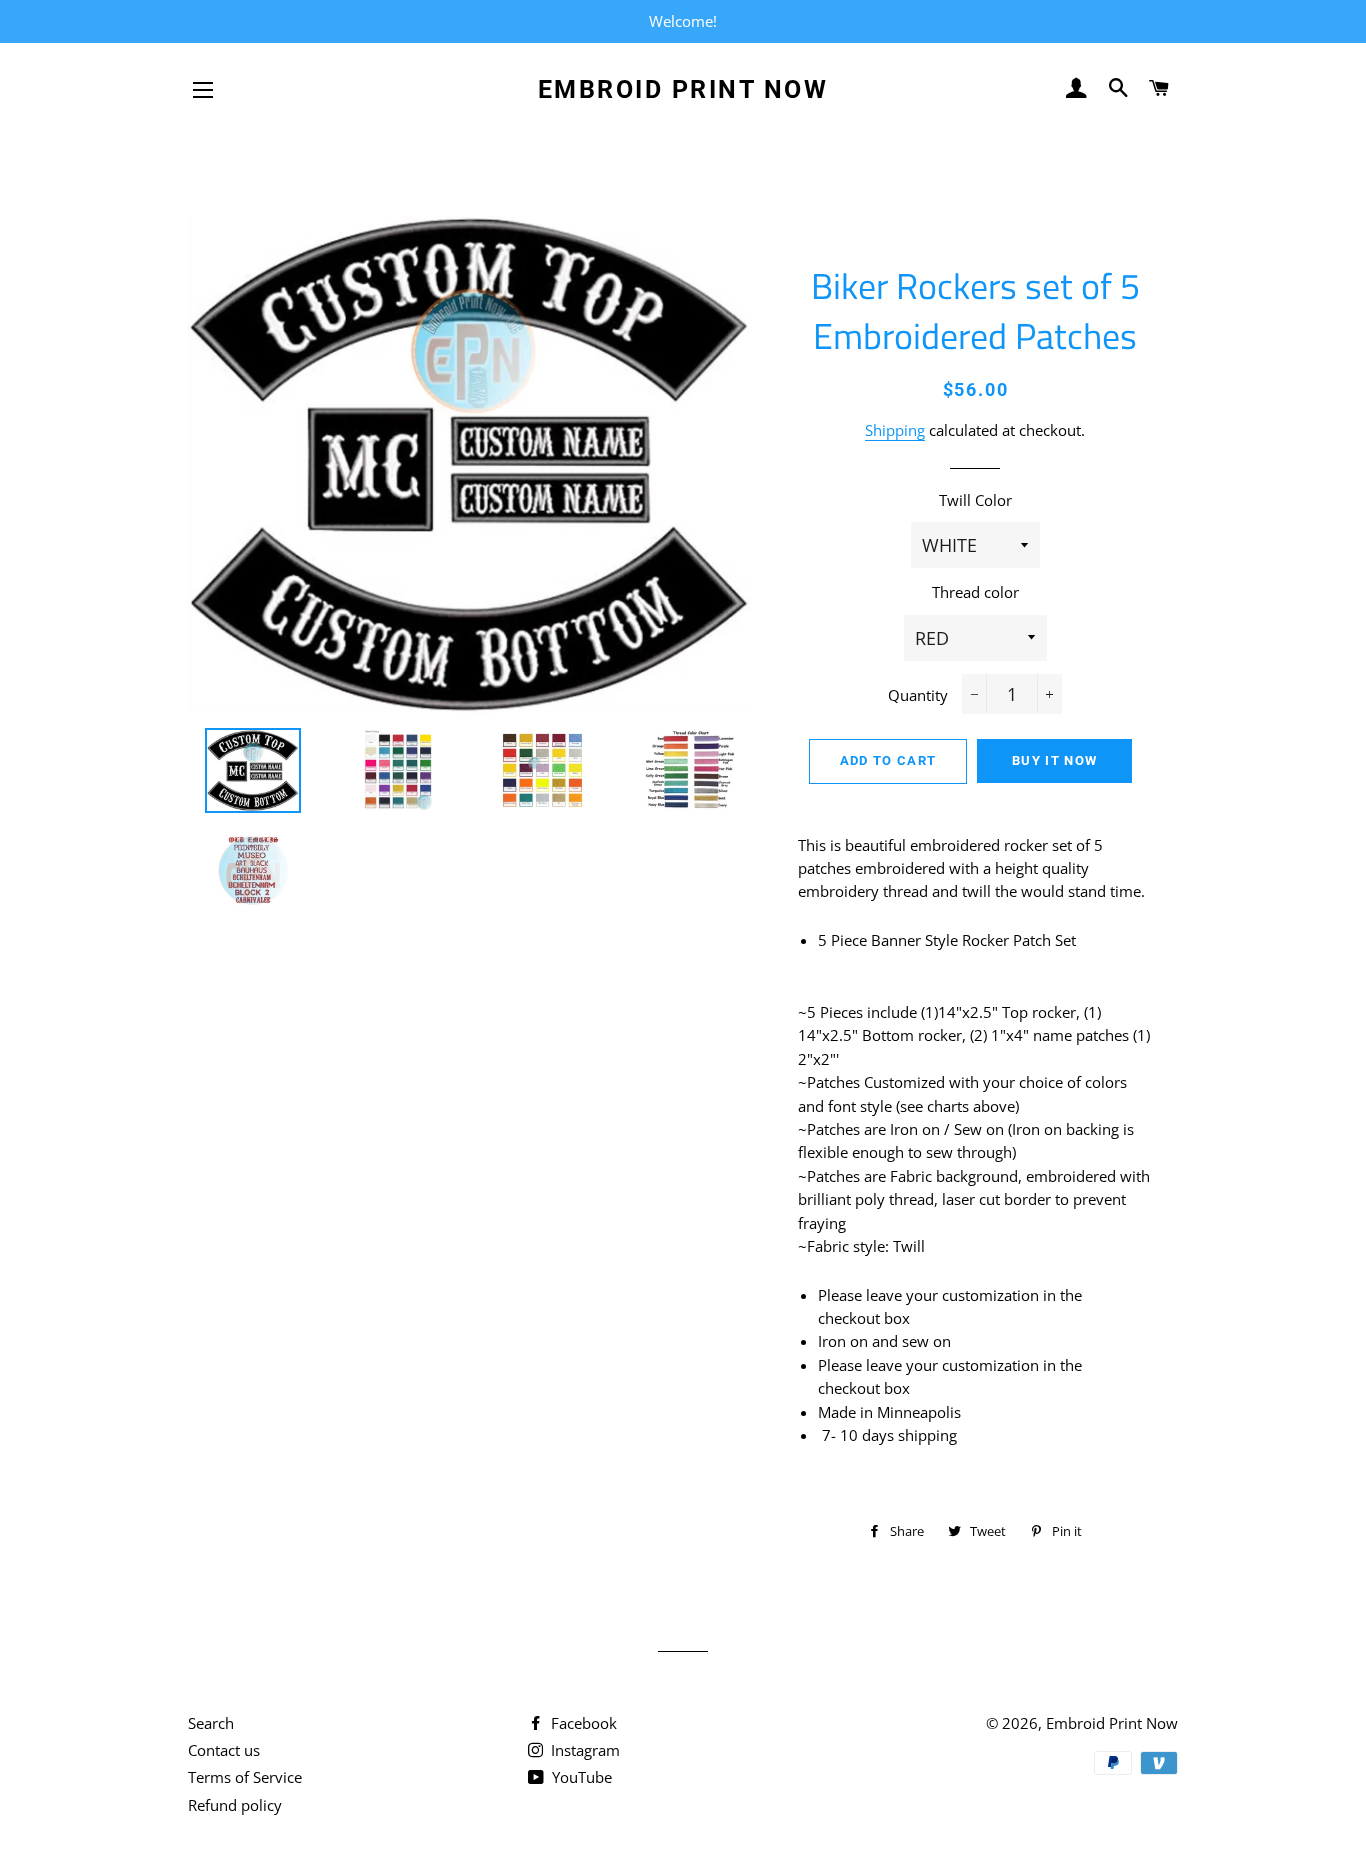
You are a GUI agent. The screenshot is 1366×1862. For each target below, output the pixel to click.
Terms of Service (245, 1777)
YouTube (580, 1777)
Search (211, 1723)
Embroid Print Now (683, 89)
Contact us (224, 1750)
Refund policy (235, 1805)
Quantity (918, 695)
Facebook (582, 1723)
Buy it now (1054, 760)
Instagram (583, 1750)
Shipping (895, 430)
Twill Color (975, 500)
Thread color (975, 592)
